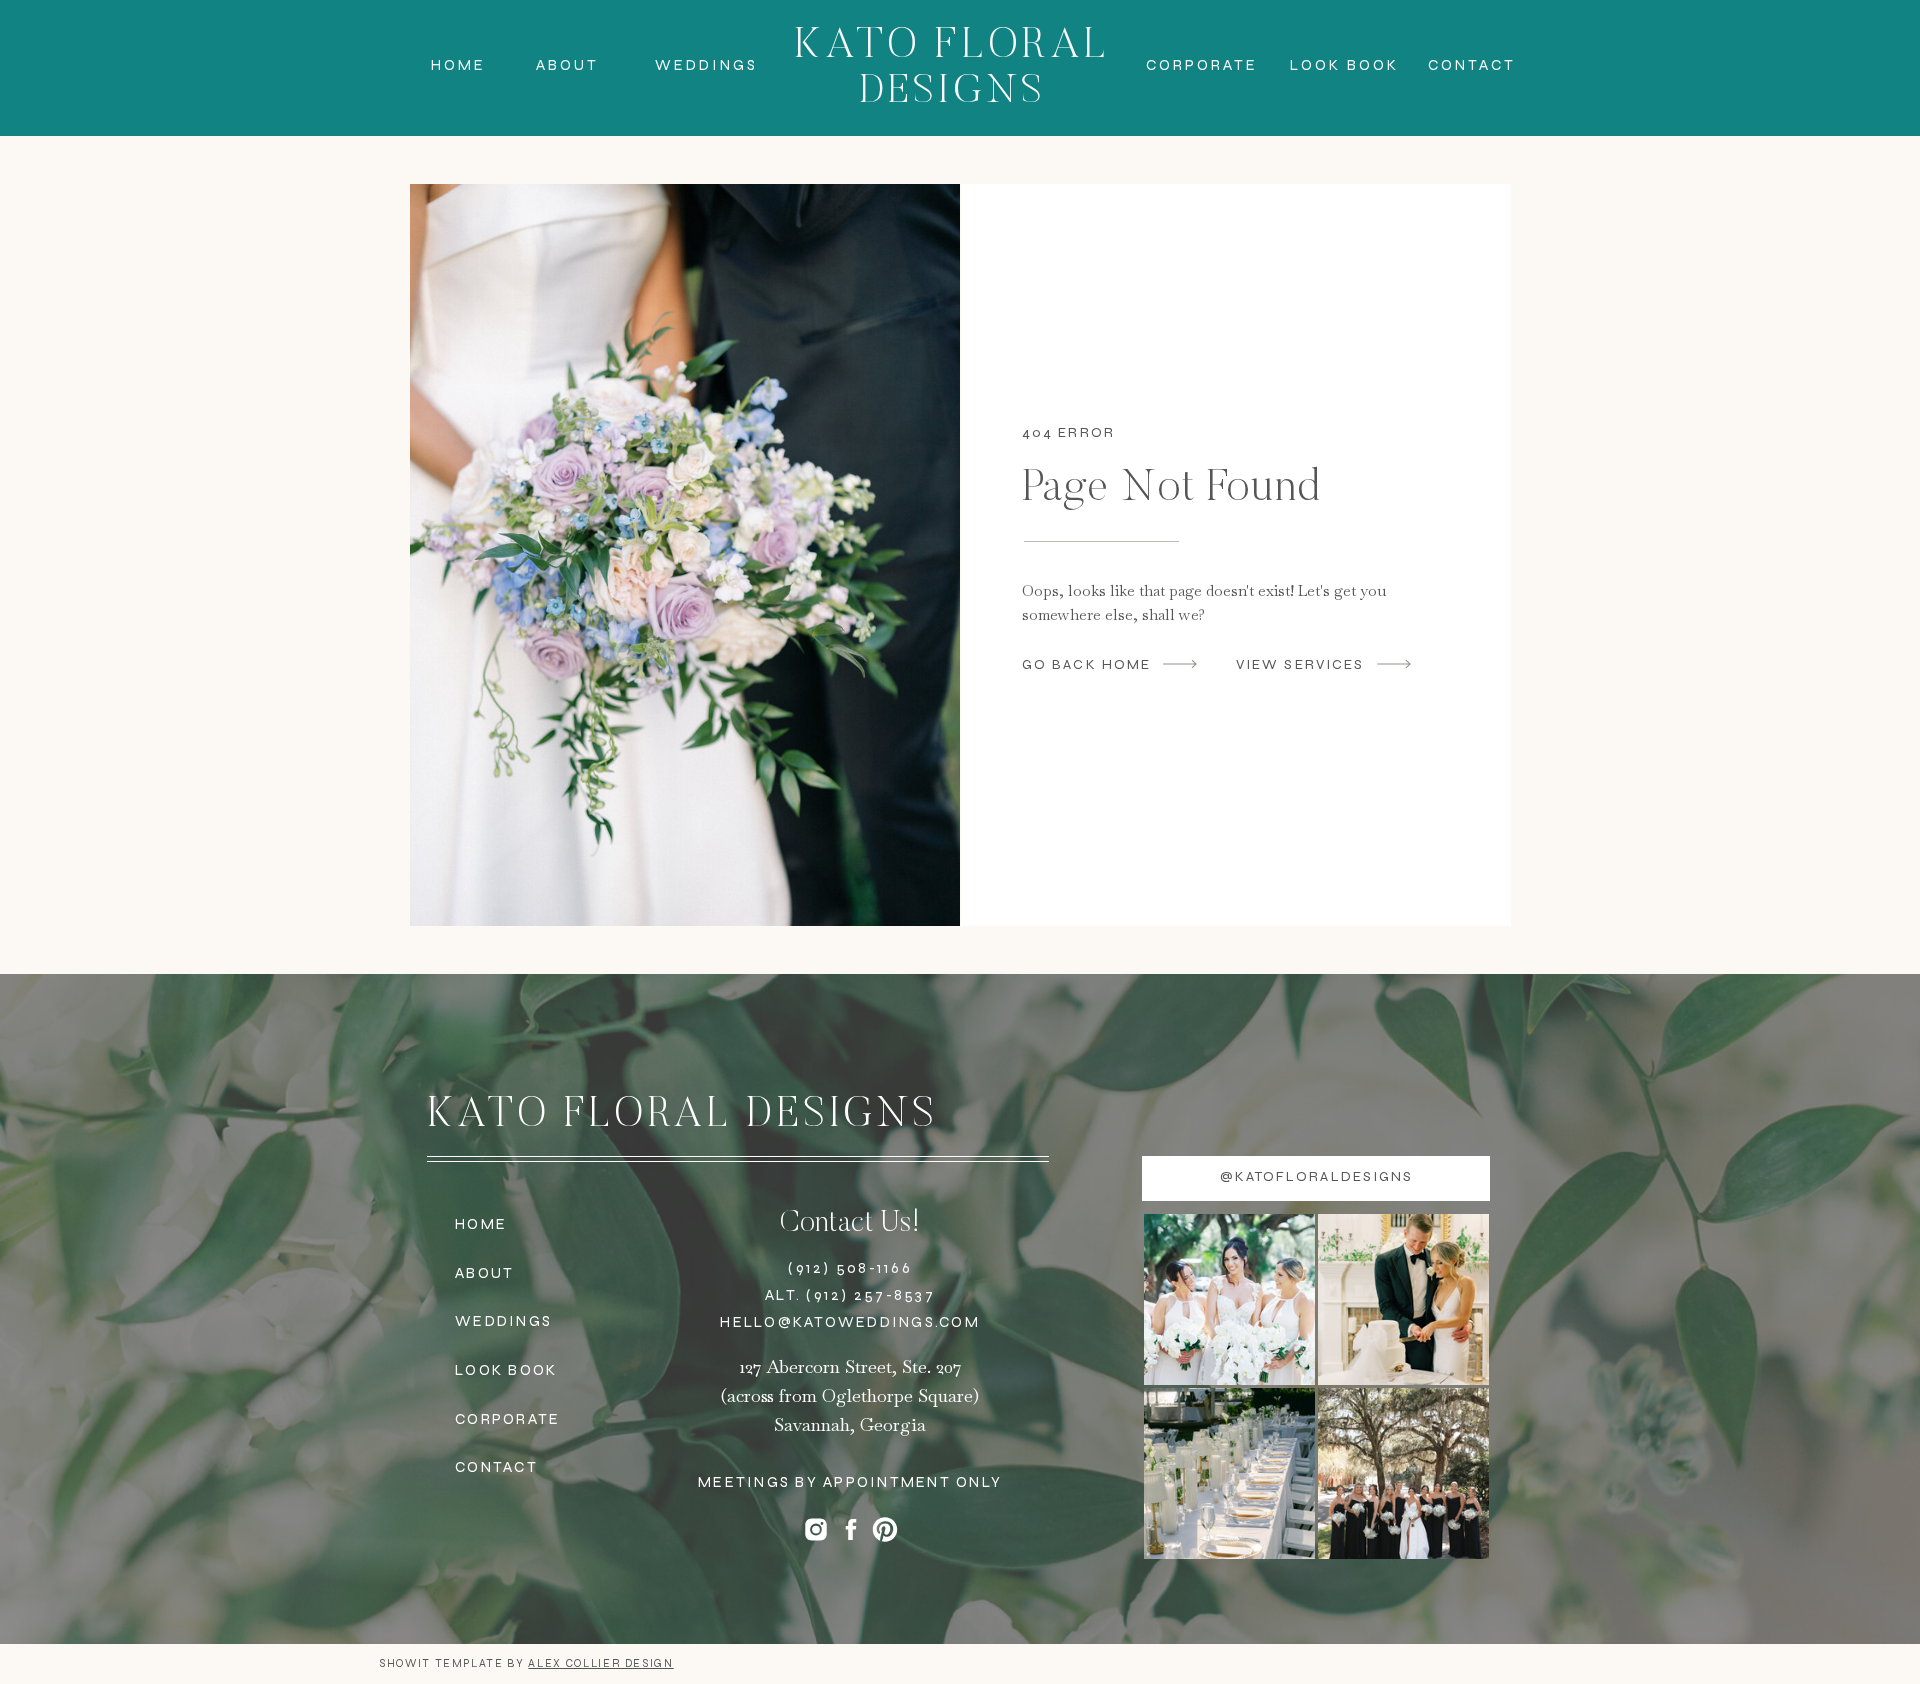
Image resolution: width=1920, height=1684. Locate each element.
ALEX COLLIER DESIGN (600, 1663)
